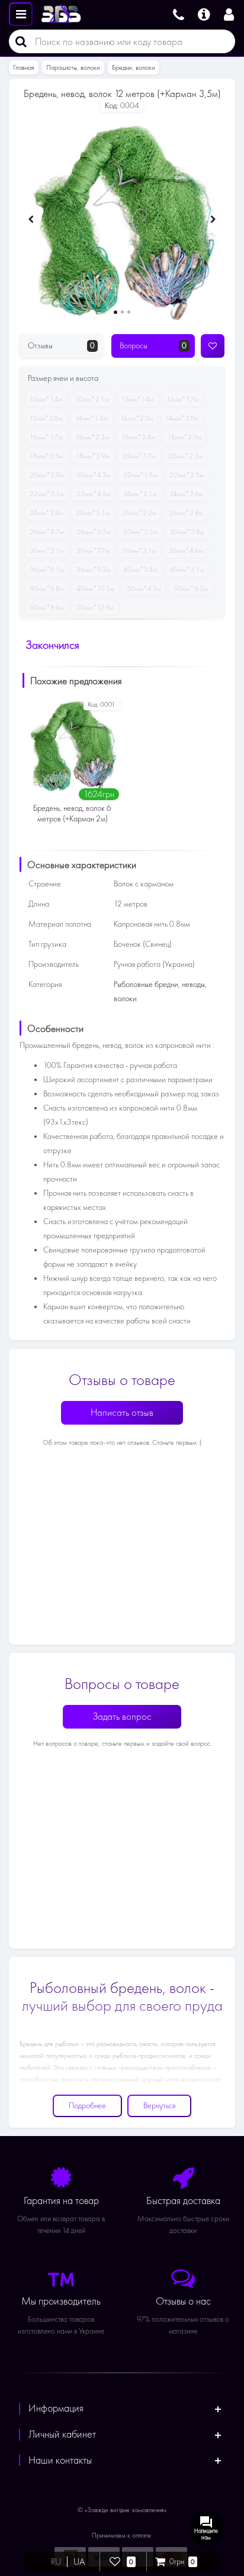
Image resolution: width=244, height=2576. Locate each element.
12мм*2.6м (46, 418)
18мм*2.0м (184, 437)
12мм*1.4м (138, 399)
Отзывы (61, 346)
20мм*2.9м (47, 475)
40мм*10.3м (95, 588)
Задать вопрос (122, 1716)
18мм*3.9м (93, 456)
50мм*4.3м (144, 588)
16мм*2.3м (92, 437)
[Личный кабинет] (231, 13)
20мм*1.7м (139, 456)
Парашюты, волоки (73, 67)
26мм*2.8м (186, 513)
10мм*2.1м (92, 399)
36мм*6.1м (47, 569)
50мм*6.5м (191, 588)
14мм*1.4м (91, 418)
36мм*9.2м (94, 569)
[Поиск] (18, 41)
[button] (115, 312)
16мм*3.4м (138, 437)
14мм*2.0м (137, 418)
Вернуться (159, 2106)
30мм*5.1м (47, 551)
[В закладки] (213, 346)
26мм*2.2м (139, 513)
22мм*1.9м (140, 475)
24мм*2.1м (140, 494)
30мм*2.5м (140, 532)
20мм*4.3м (94, 475)
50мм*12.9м (95, 607)
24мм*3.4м (46, 513)
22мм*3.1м (47, 494)
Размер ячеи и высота (63, 378)
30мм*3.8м (187, 532)
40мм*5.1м (187, 569)
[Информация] (204, 13)
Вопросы (153, 346)
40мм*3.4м (140, 569)
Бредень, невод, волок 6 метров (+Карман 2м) (72, 813)
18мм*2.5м (46, 456)
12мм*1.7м (183, 399)
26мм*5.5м (94, 532)
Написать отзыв (122, 1412)
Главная (24, 67)
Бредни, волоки (134, 67)
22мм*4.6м (94, 494)
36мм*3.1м (139, 551)
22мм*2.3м (187, 475)
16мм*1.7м (46, 437)
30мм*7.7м (93, 551)
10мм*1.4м (46, 399)
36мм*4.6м (186, 551)
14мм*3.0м (182, 418)
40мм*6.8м (47, 588)
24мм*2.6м (186, 494)
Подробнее (87, 2106)
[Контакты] (179, 13)
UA (79, 2562)
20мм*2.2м (185, 456)
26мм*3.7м (47, 532)
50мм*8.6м (47, 607)
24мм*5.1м (93, 513)
